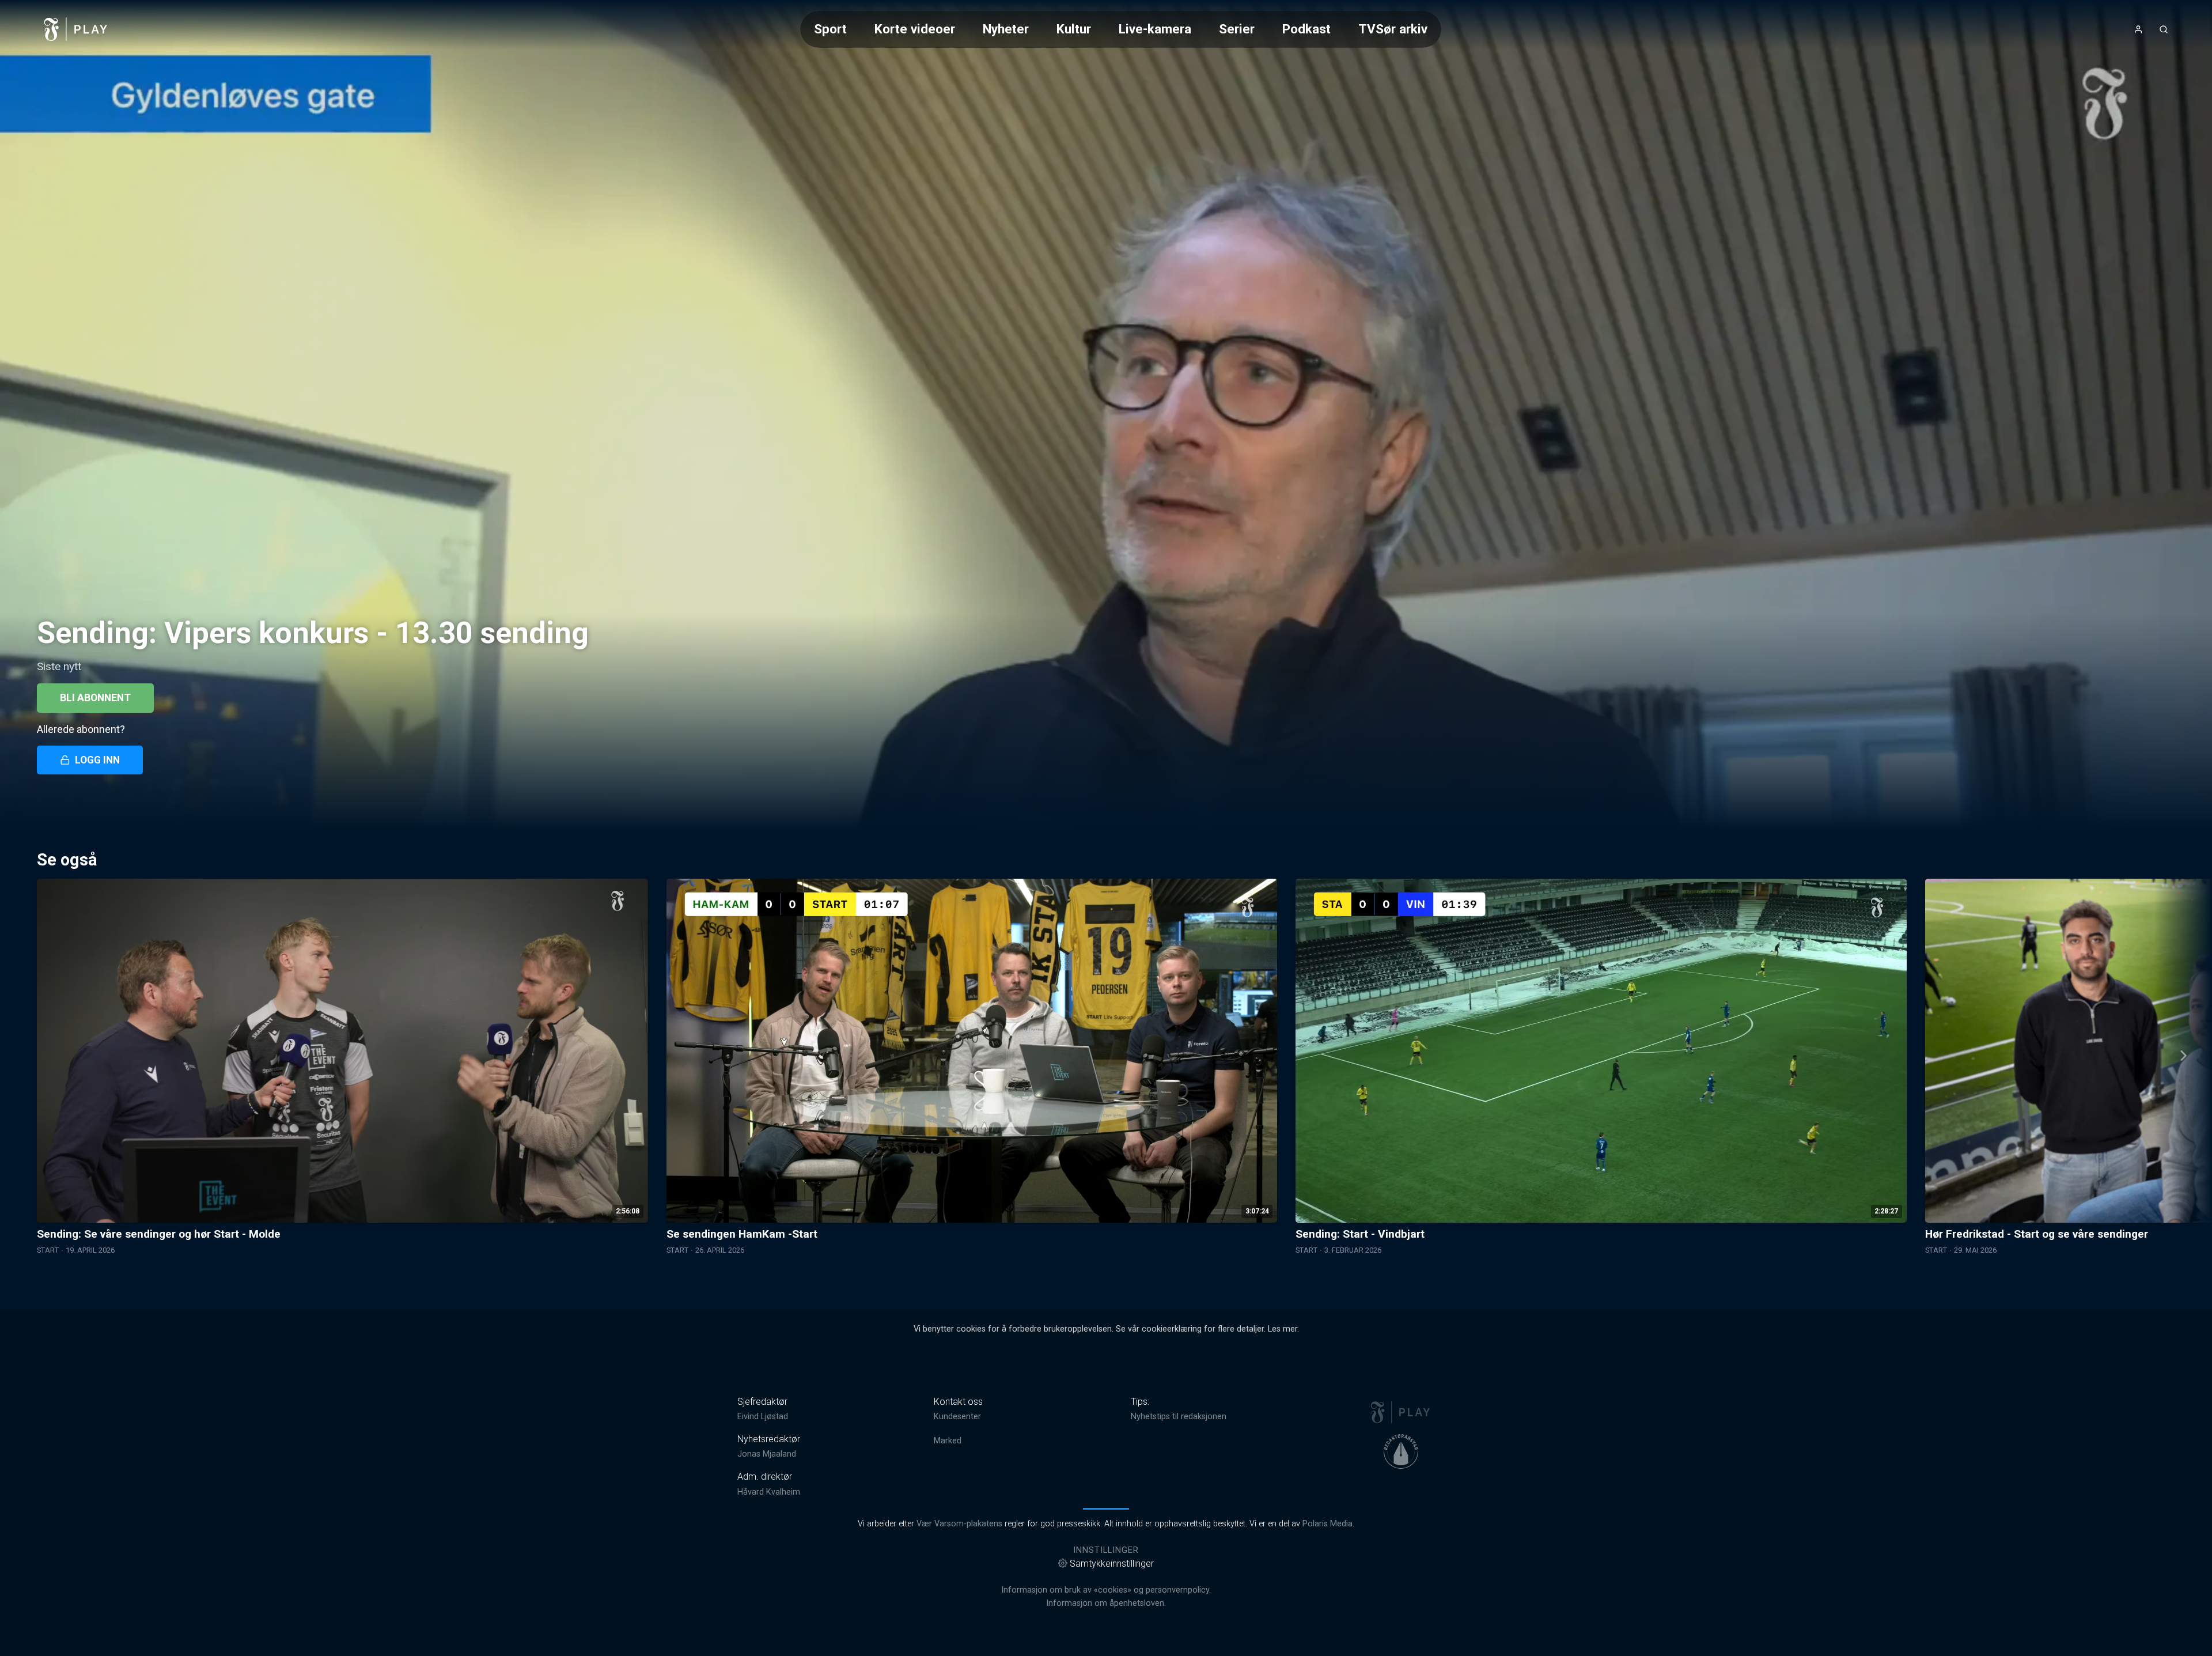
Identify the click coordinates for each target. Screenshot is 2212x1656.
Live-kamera (1155, 29)
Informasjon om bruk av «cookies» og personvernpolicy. (1106, 1590)
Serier (1237, 29)
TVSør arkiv (1393, 29)
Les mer (1283, 1329)
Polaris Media (1327, 1524)
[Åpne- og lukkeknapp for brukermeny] (2138, 29)
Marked (948, 1441)
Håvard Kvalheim (769, 1492)
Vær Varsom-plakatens (959, 1524)
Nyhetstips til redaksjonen (1179, 1417)
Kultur (1074, 29)
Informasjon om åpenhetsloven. (1106, 1603)
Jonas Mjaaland (767, 1454)
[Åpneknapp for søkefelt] (2164, 29)
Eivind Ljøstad (763, 1417)
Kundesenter (957, 1417)
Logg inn (97, 760)
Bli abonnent (95, 698)
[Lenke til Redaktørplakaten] (1401, 1451)
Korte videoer (915, 29)
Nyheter (1006, 29)
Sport (830, 29)
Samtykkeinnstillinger (1112, 1564)
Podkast (1306, 29)
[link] (76, 29)
